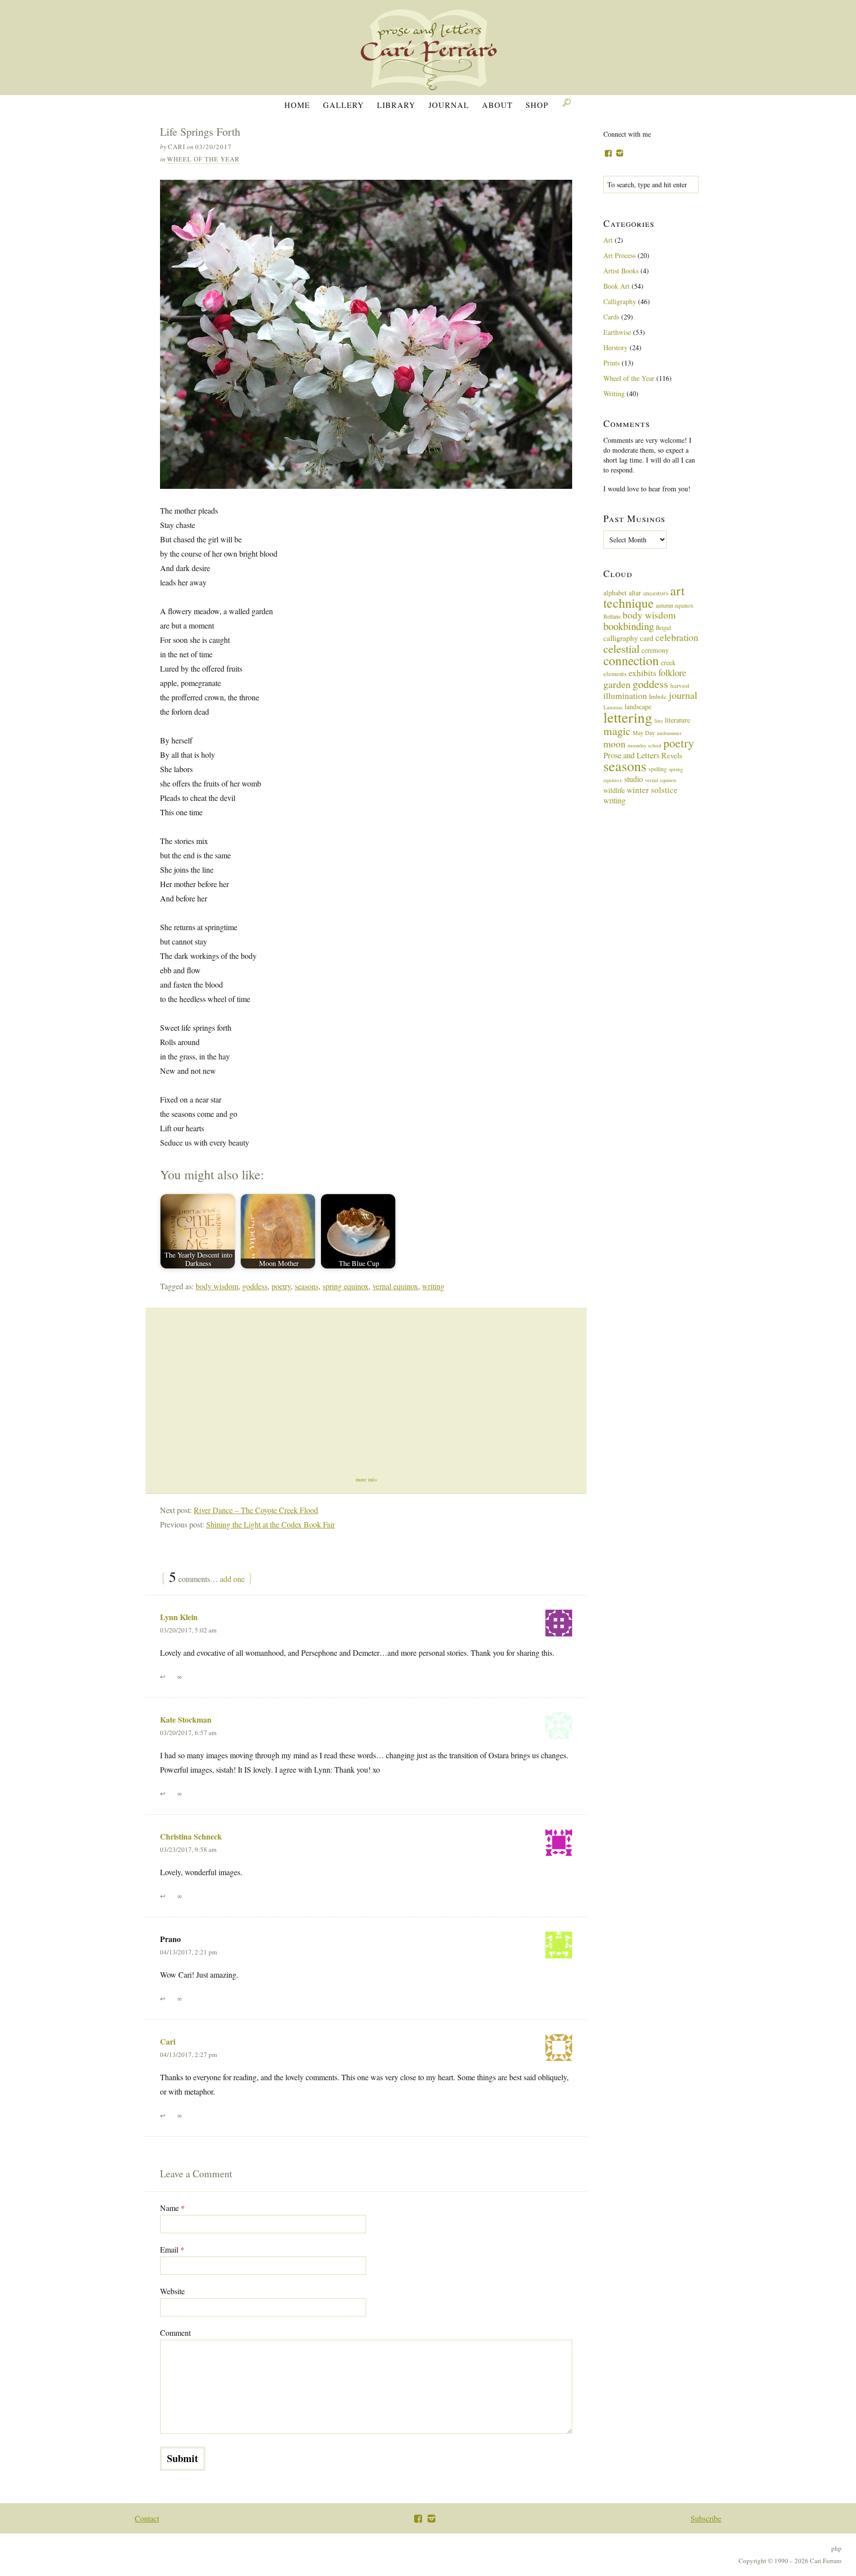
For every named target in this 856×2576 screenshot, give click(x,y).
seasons (307, 1286)
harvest (680, 685)
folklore (672, 672)
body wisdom (217, 1286)
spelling (658, 769)
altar (635, 593)
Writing (614, 394)
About (497, 105)
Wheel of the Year (203, 159)
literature (677, 720)
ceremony (655, 650)
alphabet (615, 593)
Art (608, 240)
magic (617, 731)
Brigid (663, 628)
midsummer (669, 733)
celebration (677, 637)
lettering (628, 717)
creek (668, 662)
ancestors (656, 593)
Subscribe (706, 2518)
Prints (612, 363)
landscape (638, 707)
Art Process (619, 255)
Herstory (615, 347)
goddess (255, 1286)
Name (172, 2208)
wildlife (614, 790)
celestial (621, 648)
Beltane (612, 616)
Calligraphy (620, 301)
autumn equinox (675, 605)
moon (615, 743)
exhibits (642, 673)
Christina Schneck (191, 1836)
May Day (644, 733)
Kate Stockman (186, 1719)
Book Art (616, 286)
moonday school (644, 745)
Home (297, 105)
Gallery (344, 105)
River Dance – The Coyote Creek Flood (256, 1510)
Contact (147, 2518)
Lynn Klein (179, 1617)
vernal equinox (395, 1286)
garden (617, 684)
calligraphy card (628, 638)
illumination (625, 695)
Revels (672, 755)
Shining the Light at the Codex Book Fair (270, 1524)
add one (232, 1579)
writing (433, 1286)
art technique (644, 597)
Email (172, 2249)
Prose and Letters (631, 755)
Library (396, 105)
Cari (168, 2041)
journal (683, 695)
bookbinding (629, 626)
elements (615, 674)
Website (172, 2291)
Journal (449, 105)
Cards (611, 317)
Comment (175, 2333)
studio (634, 779)
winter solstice (652, 790)
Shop (537, 105)
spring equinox (346, 1286)
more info (366, 1479)
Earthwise (617, 332)
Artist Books (621, 271)
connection (631, 660)
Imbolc (658, 697)
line (659, 720)
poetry (281, 1286)
